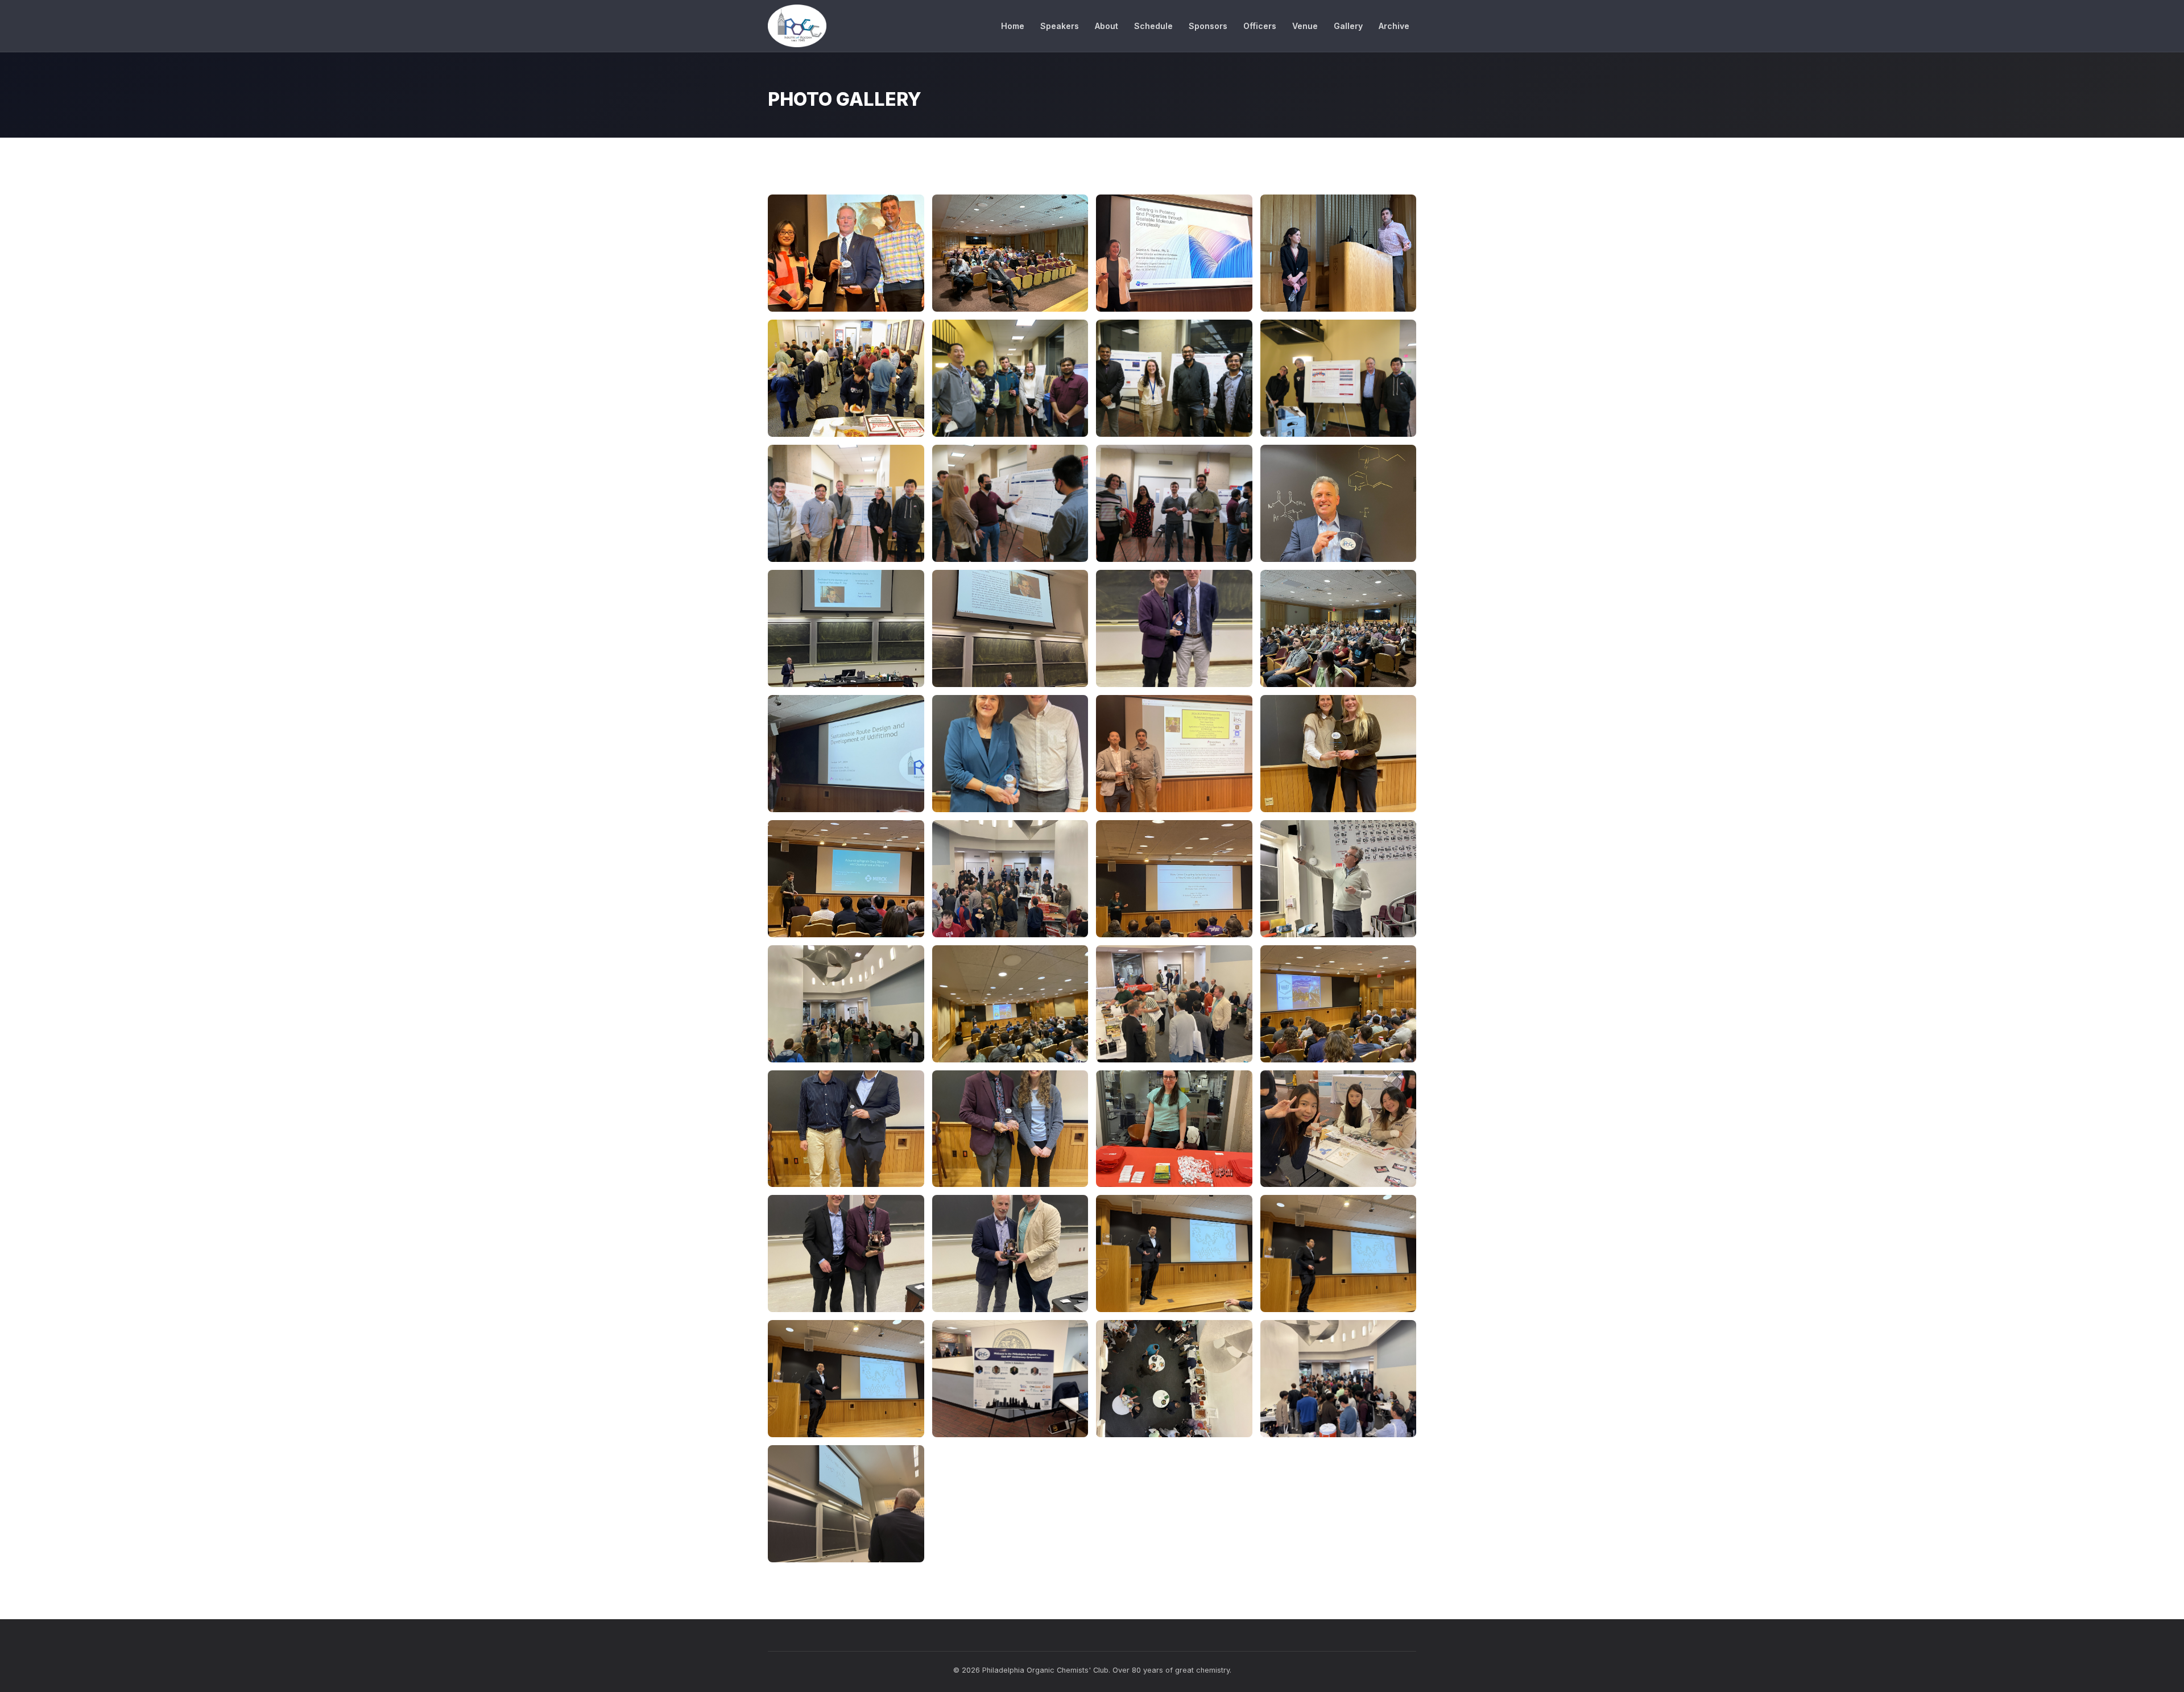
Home (1013, 26)
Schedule (1153, 26)
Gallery (1348, 26)
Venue (1305, 26)
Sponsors (1208, 26)
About (1107, 26)
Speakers (1060, 26)
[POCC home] (797, 26)
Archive (1394, 26)
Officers (1260, 26)
